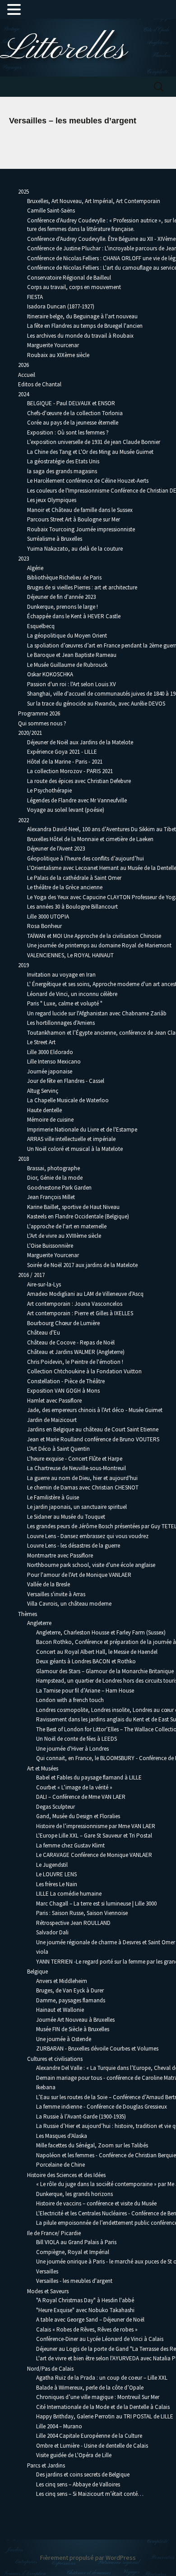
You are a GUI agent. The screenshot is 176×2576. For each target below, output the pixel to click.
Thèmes (28, 1614)
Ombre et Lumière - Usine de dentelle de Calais (92, 2446)
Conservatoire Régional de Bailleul (69, 278)
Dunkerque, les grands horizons (74, 2194)
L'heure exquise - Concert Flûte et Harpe (75, 1459)
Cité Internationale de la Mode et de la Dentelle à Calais (103, 2407)
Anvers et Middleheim (62, 1981)
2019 (23, 965)
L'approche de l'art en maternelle (67, 1226)
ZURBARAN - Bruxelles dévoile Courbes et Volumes (97, 2049)
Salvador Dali (52, 1932)
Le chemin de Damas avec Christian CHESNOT (83, 1487)
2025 (23, 192)
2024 (23, 394)
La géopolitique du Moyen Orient (67, 636)
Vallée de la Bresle (49, 1584)
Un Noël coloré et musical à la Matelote (75, 1149)
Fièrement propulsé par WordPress (88, 2558)
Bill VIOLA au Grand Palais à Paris (76, 2242)
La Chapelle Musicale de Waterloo (68, 1100)
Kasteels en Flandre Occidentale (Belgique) (78, 1216)
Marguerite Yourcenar (53, 345)
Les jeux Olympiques (52, 500)
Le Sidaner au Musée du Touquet (66, 1517)
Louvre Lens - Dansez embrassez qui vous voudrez (88, 1536)
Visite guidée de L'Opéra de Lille (74, 2455)
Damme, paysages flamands (71, 2000)
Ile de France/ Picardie (54, 2233)
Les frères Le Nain (57, 1884)
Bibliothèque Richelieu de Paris (64, 577)
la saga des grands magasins (62, 471)
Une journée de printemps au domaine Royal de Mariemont (99, 945)
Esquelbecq (41, 626)
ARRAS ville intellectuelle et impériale (71, 1139)
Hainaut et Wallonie (60, 2010)
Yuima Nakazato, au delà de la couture (75, 549)
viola (42, 1952)
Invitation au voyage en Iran (61, 975)
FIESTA (35, 297)
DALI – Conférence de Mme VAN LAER (81, 1797)
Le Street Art (41, 1042)
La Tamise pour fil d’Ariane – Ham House (85, 1691)
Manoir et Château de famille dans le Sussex (80, 510)
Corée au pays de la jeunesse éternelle (73, 423)
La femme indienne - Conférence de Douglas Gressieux (102, 2107)
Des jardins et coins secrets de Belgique (83, 2474)
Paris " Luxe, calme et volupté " (65, 1003)
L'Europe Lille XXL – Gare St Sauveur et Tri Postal (94, 1836)
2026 (23, 365)
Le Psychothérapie (49, 790)
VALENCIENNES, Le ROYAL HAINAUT (70, 955)
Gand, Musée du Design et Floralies (78, 1816)
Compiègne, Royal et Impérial (73, 2252)
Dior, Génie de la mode (55, 1178)
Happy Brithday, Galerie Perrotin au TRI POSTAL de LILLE (105, 2416)
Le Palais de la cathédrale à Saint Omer (74, 878)
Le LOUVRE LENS (56, 1874)
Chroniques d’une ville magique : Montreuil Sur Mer (98, 2397)
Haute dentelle (44, 1110)
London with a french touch (70, 1700)
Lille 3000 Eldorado (50, 1052)
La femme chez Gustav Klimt (70, 1845)
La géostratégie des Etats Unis (63, 461)
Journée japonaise (50, 1071)
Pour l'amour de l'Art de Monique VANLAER (79, 1575)
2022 (23, 820)
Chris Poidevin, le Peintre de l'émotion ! (75, 1362)
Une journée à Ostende (64, 2039)
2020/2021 (30, 733)
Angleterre (39, 1623)
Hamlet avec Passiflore (54, 1401)
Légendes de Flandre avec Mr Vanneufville (77, 800)
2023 (23, 559)
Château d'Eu (44, 1333)
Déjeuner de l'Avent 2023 (56, 849)
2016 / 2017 (31, 1275)
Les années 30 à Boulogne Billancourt (72, 907)
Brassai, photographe (53, 1168)
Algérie (35, 568)
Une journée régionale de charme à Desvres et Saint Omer (106, 1942)
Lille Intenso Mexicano (54, 1062)
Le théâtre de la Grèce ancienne (65, 887)
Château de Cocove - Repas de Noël (71, 1342)
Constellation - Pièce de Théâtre (66, 1381)
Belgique (37, 1972)
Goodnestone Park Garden (59, 1188)
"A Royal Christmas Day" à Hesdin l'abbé (85, 2300)
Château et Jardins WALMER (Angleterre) (76, 1352)
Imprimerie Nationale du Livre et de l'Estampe (82, 1130)
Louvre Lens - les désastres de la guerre (74, 1546)
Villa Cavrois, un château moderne (69, 1604)
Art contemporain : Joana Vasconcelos (75, 1304)
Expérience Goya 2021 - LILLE (62, 752)
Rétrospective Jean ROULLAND (73, 1923)
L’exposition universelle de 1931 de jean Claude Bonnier (94, 442)
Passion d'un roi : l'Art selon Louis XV (72, 684)
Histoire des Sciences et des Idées (66, 2175)
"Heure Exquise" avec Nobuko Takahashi (85, 2310)
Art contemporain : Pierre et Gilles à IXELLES (80, 1313)
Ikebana (46, 2087)
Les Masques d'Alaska (62, 2136)
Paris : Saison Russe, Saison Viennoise (82, 1913)
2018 (23, 1159)
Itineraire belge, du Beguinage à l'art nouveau (82, 316)
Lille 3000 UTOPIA (48, 917)
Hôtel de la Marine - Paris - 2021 (65, 762)
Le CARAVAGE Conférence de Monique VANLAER (94, 1855)
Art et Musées (43, 1768)
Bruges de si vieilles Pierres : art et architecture (82, 587)
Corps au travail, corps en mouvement (74, 287)
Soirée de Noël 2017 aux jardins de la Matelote (82, 1265)
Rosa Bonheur (44, 926)
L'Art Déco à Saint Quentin (58, 1449)
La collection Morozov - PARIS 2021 (70, 771)
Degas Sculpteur (56, 1807)
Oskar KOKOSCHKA (50, 674)
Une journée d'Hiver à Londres (72, 1749)
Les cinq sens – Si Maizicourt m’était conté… (90, 2494)
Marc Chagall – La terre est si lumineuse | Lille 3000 (96, 1904)
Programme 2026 (39, 713)
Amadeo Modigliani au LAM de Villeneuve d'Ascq (85, 1294)
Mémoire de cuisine (50, 1120)
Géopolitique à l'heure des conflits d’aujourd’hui (86, 858)
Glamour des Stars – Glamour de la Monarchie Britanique (105, 1671)
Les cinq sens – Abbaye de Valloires (78, 2484)
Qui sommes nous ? (42, 723)
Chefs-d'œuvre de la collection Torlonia (75, 413)
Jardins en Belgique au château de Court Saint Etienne (93, 1429)
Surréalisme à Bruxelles (55, 539)
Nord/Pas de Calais (50, 2369)
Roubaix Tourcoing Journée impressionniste (81, 529)
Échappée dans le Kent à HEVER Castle (74, 616)
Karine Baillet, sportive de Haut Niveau (73, 1207)
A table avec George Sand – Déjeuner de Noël (90, 2320)
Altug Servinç (43, 1091)
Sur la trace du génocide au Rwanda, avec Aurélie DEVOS (96, 704)
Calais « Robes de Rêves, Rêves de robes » (87, 2329)
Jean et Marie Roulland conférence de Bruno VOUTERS (93, 1439)
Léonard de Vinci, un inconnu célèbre (72, 994)
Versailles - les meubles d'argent (74, 2281)
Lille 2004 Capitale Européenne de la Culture (89, 2436)
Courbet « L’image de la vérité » (74, 1787)
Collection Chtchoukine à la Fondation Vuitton (84, 1371)
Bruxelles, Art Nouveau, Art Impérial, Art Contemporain (94, 201)
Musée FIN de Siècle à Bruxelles (73, 2029)
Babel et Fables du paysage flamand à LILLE (89, 1777)
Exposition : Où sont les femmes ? (68, 432)
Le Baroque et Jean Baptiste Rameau (72, 655)
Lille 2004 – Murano (59, 2426)
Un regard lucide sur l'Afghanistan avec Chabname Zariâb (97, 1013)
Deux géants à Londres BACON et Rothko (86, 1661)
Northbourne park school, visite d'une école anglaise (91, 1565)
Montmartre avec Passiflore (60, 1555)
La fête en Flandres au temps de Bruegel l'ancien (85, 326)
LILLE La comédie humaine (69, 1894)
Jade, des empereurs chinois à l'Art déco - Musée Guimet (95, 1410)
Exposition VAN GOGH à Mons (63, 1391)
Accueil (27, 375)
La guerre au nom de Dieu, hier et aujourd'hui (82, 1478)
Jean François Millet (51, 1197)
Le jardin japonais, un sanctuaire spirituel (77, 1507)
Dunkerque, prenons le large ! (63, 607)
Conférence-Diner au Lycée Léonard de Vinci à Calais (100, 2339)
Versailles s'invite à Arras (56, 1594)
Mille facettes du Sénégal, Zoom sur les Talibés (92, 2145)
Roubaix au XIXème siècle (58, 355)
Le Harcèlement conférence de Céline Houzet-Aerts (88, 481)
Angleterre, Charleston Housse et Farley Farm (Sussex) (101, 1632)
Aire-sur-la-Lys (44, 1284)
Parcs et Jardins (46, 2465)
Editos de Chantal (40, 384)
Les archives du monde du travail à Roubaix (80, 336)
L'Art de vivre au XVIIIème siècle (64, 1236)
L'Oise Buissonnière (50, 1246)
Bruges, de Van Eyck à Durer (70, 1990)
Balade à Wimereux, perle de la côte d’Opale (90, 2388)
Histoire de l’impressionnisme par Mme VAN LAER (96, 1826)
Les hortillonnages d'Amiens (61, 1023)
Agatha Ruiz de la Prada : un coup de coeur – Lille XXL (102, 2378)
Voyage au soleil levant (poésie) (66, 810)
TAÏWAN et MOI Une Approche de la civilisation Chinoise (94, 936)
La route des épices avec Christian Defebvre (79, 781)
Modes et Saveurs (48, 2291)
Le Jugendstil (52, 1865)
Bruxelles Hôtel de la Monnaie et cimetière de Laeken (90, 839)
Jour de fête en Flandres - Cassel (66, 1081)
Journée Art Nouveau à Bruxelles (75, 2020)
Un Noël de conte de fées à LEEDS (76, 1739)
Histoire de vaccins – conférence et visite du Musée (96, 2203)
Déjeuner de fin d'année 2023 (61, 597)
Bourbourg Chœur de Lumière (63, 1323)
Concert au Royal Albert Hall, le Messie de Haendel (97, 1652)
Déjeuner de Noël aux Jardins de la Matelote (80, 742)
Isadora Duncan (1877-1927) (61, 306)
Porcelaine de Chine (60, 2165)
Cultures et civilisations (55, 2059)
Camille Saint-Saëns (51, 211)
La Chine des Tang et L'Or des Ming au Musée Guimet (90, 452)
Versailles (47, 2271)
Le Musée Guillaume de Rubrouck (67, 665)
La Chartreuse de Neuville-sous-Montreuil (76, 1468)
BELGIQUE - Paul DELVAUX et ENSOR (71, 403)
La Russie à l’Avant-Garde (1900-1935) (81, 2116)
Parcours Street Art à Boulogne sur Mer (74, 519)
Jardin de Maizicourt (52, 1420)
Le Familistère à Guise (53, 1497)
